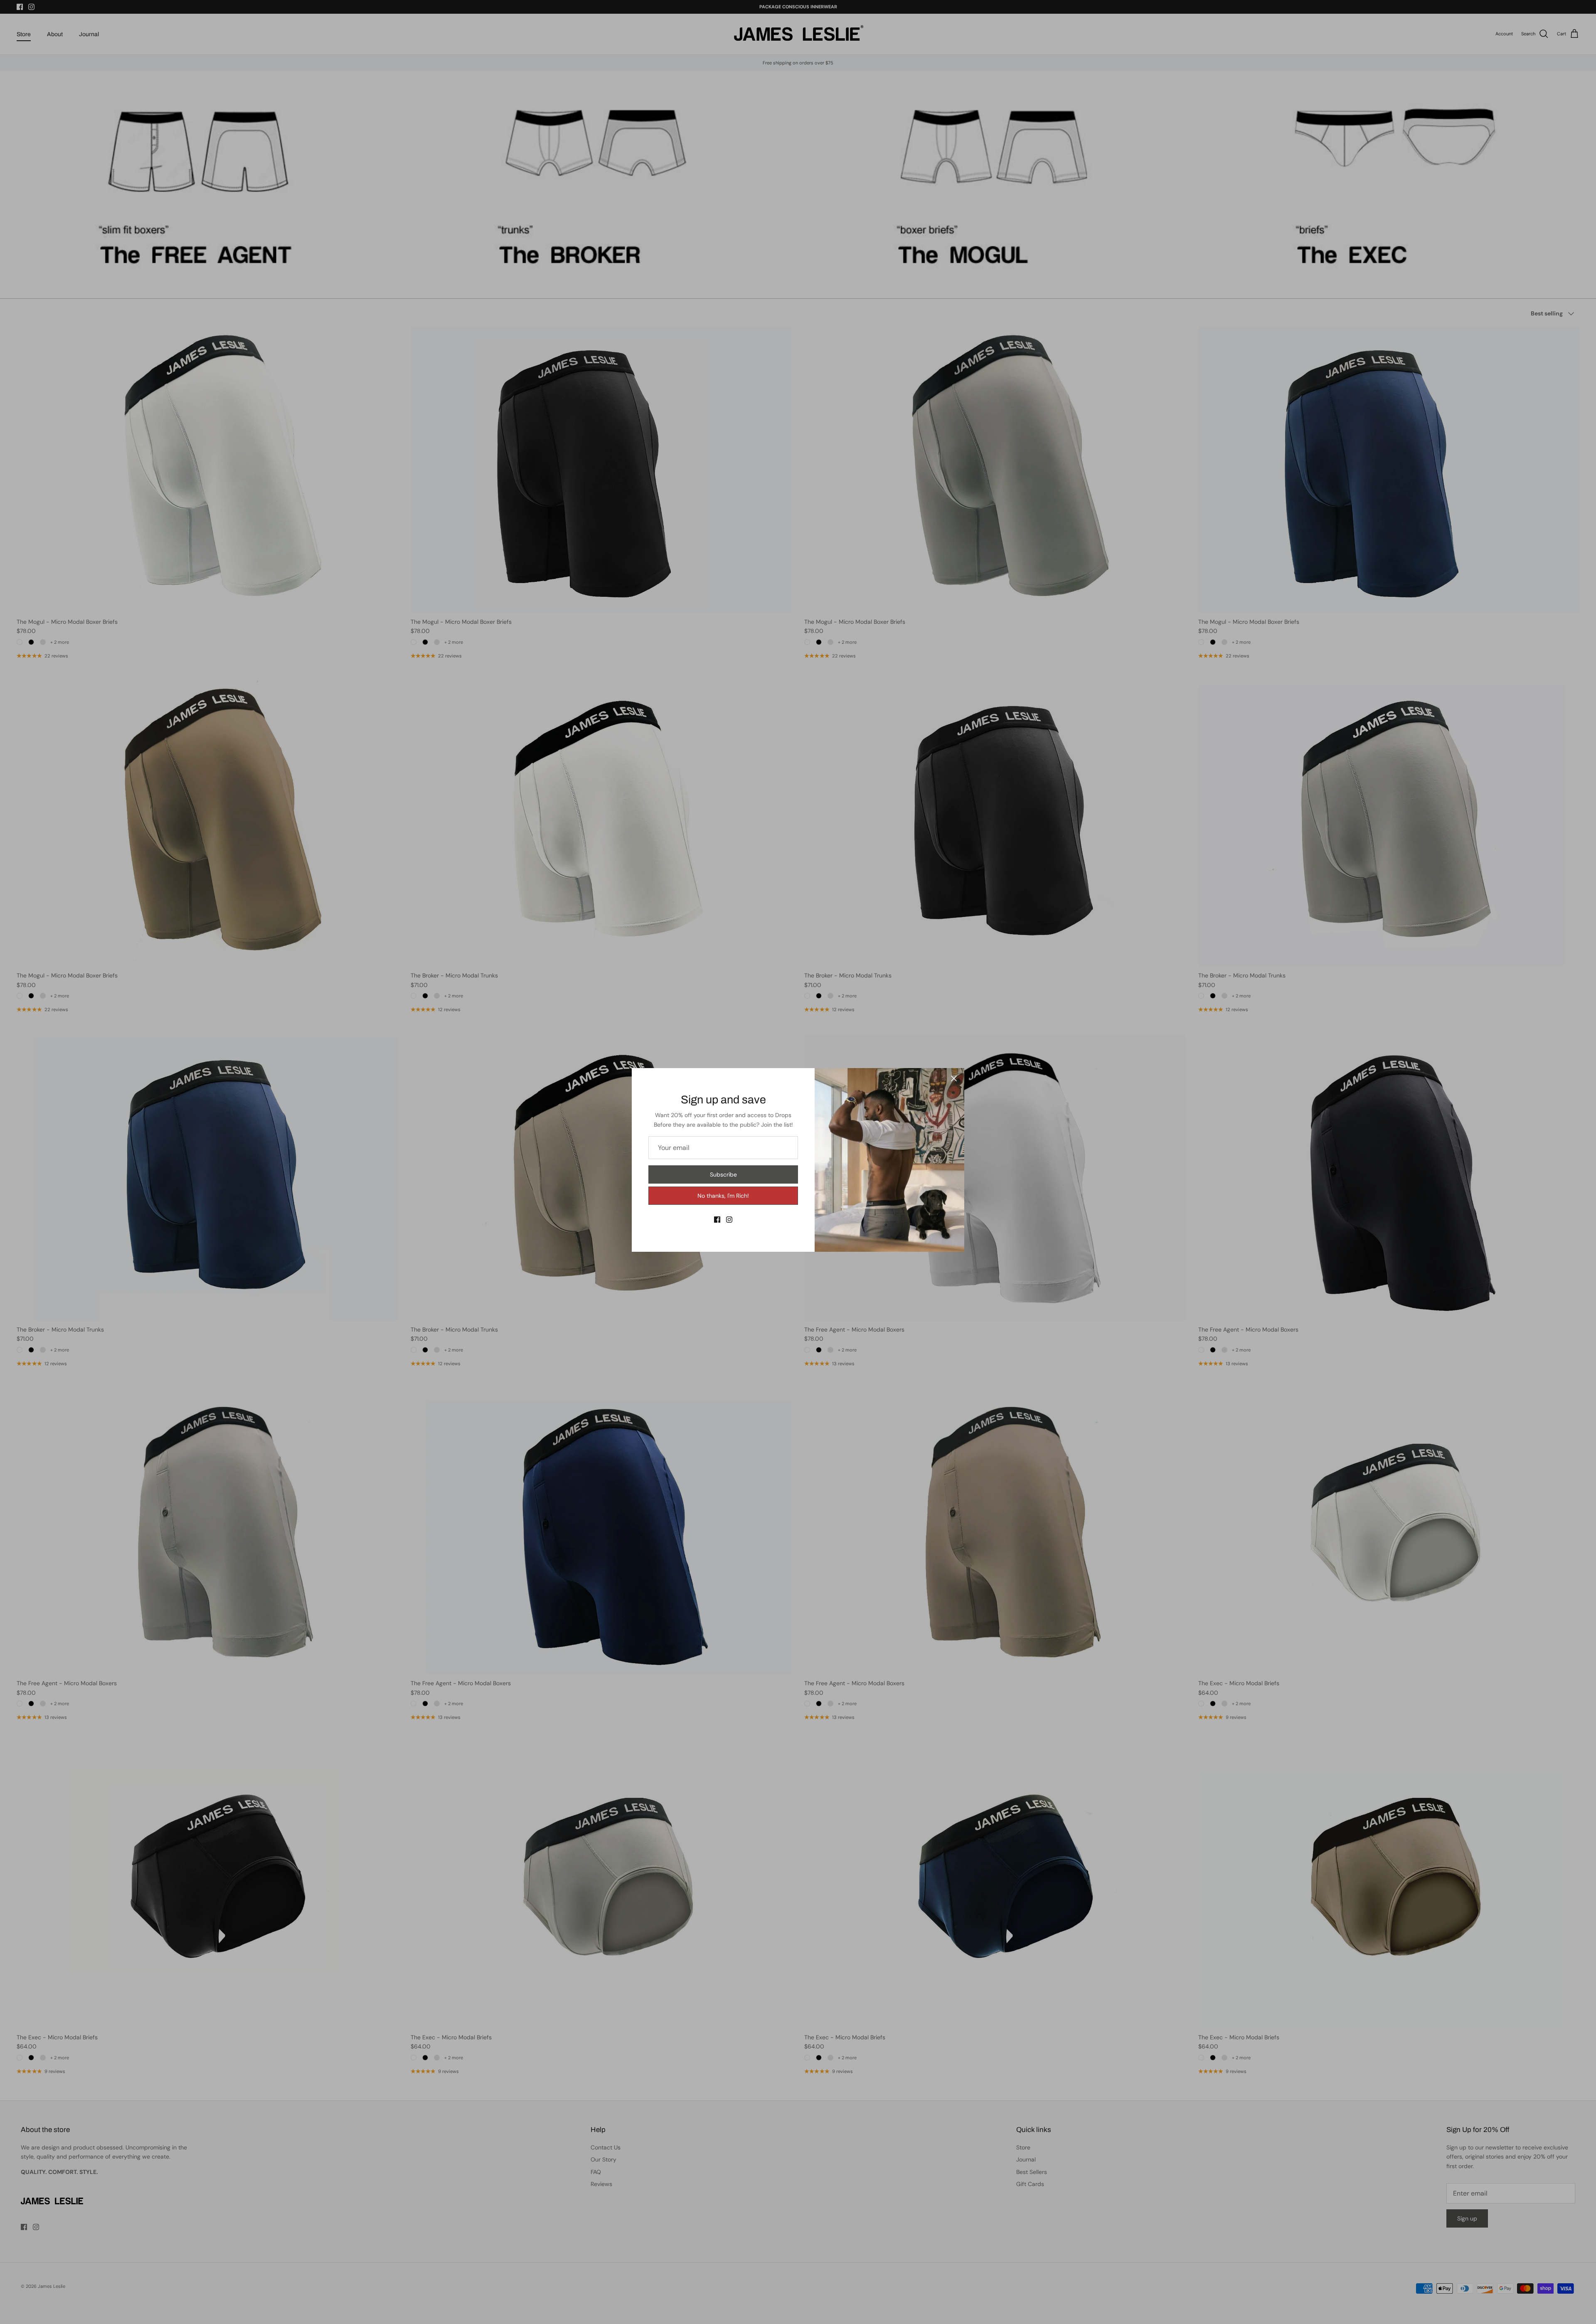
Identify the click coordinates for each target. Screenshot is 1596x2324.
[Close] (954, 1078)
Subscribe (723, 1174)
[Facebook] (717, 1220)
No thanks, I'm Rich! (723, 1196)
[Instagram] (729, 1220)
